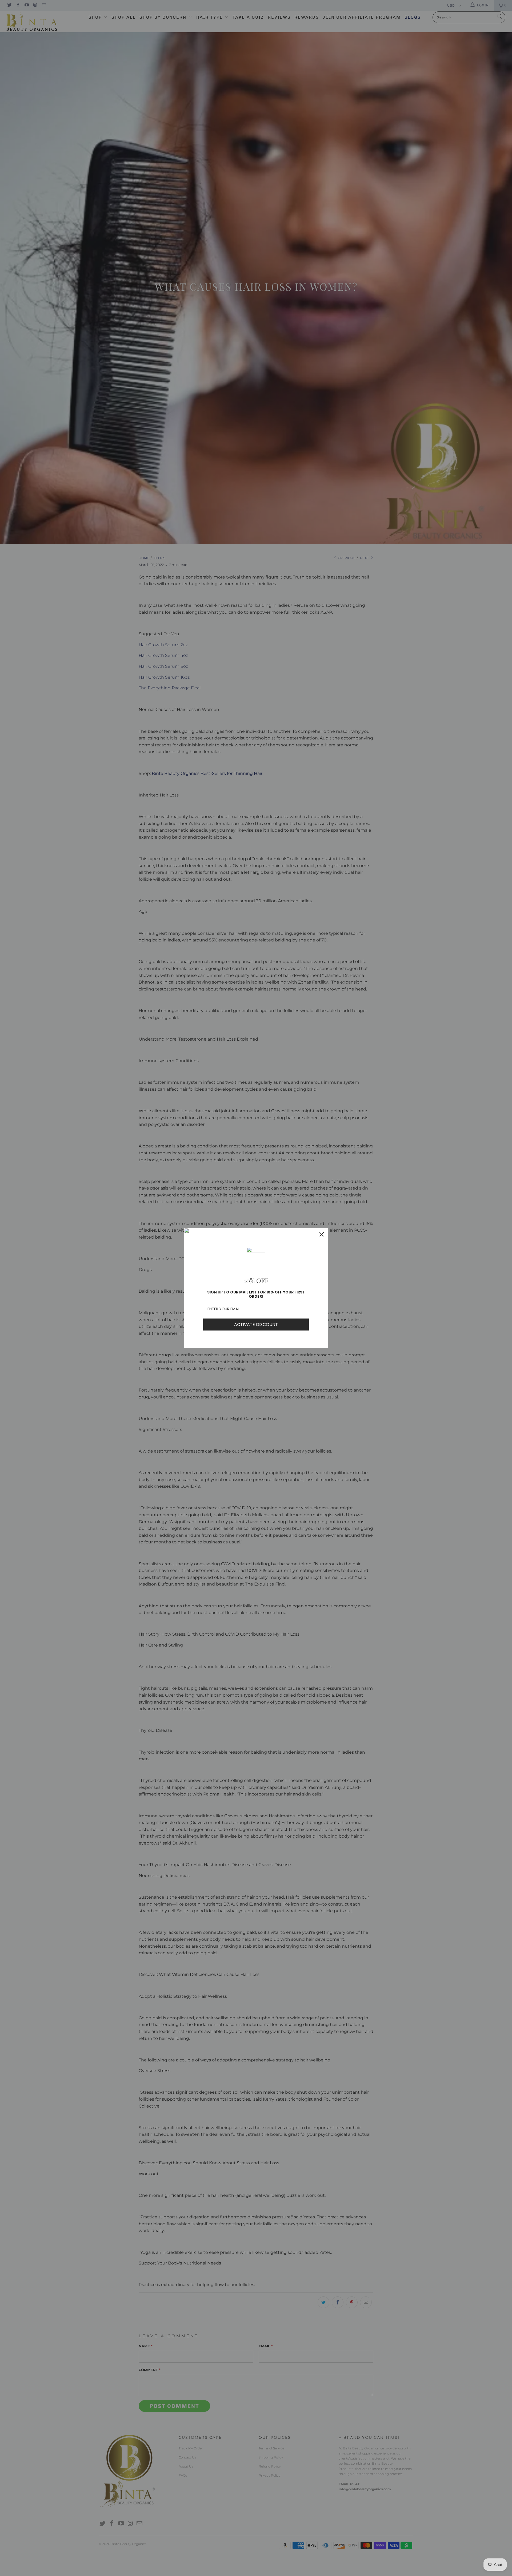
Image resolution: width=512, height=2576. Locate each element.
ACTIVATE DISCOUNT (256, 1325)
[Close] (322, 1234)
